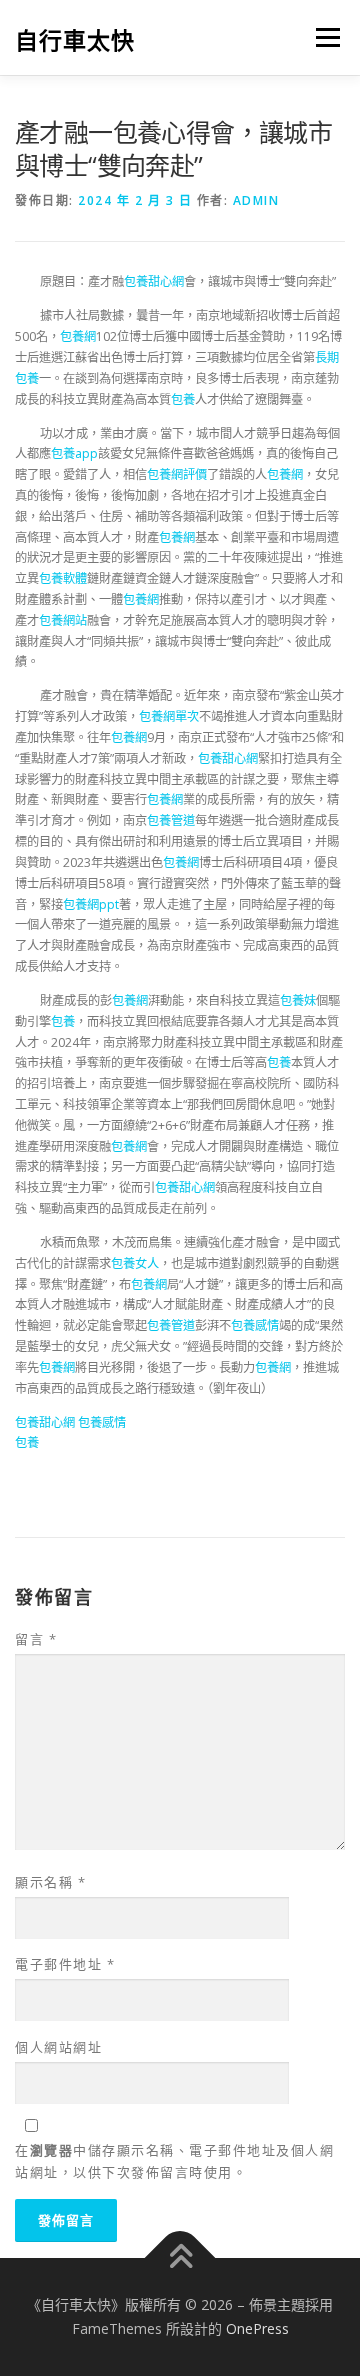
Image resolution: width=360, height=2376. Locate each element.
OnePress (257, 2328)
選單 (322, 37)
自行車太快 (75, 39)
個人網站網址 (58, 2047)
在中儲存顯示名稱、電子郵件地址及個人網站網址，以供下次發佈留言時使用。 (174, 2161)
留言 (36, 1639)
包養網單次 (169, 716)
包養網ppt (91, 904)
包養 (183, 399)
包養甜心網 (154, 281)
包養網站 (63, 620)
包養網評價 (177, 474)
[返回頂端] (180, 2258)
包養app (74, 453)
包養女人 (135, 1263)
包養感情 (255, 1325)
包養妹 (298, 1000)
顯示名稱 (50, 1882)
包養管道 (171, 820)
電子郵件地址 (65, 1964)
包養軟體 (63, 578)
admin (256, 200)
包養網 (78, 336)
